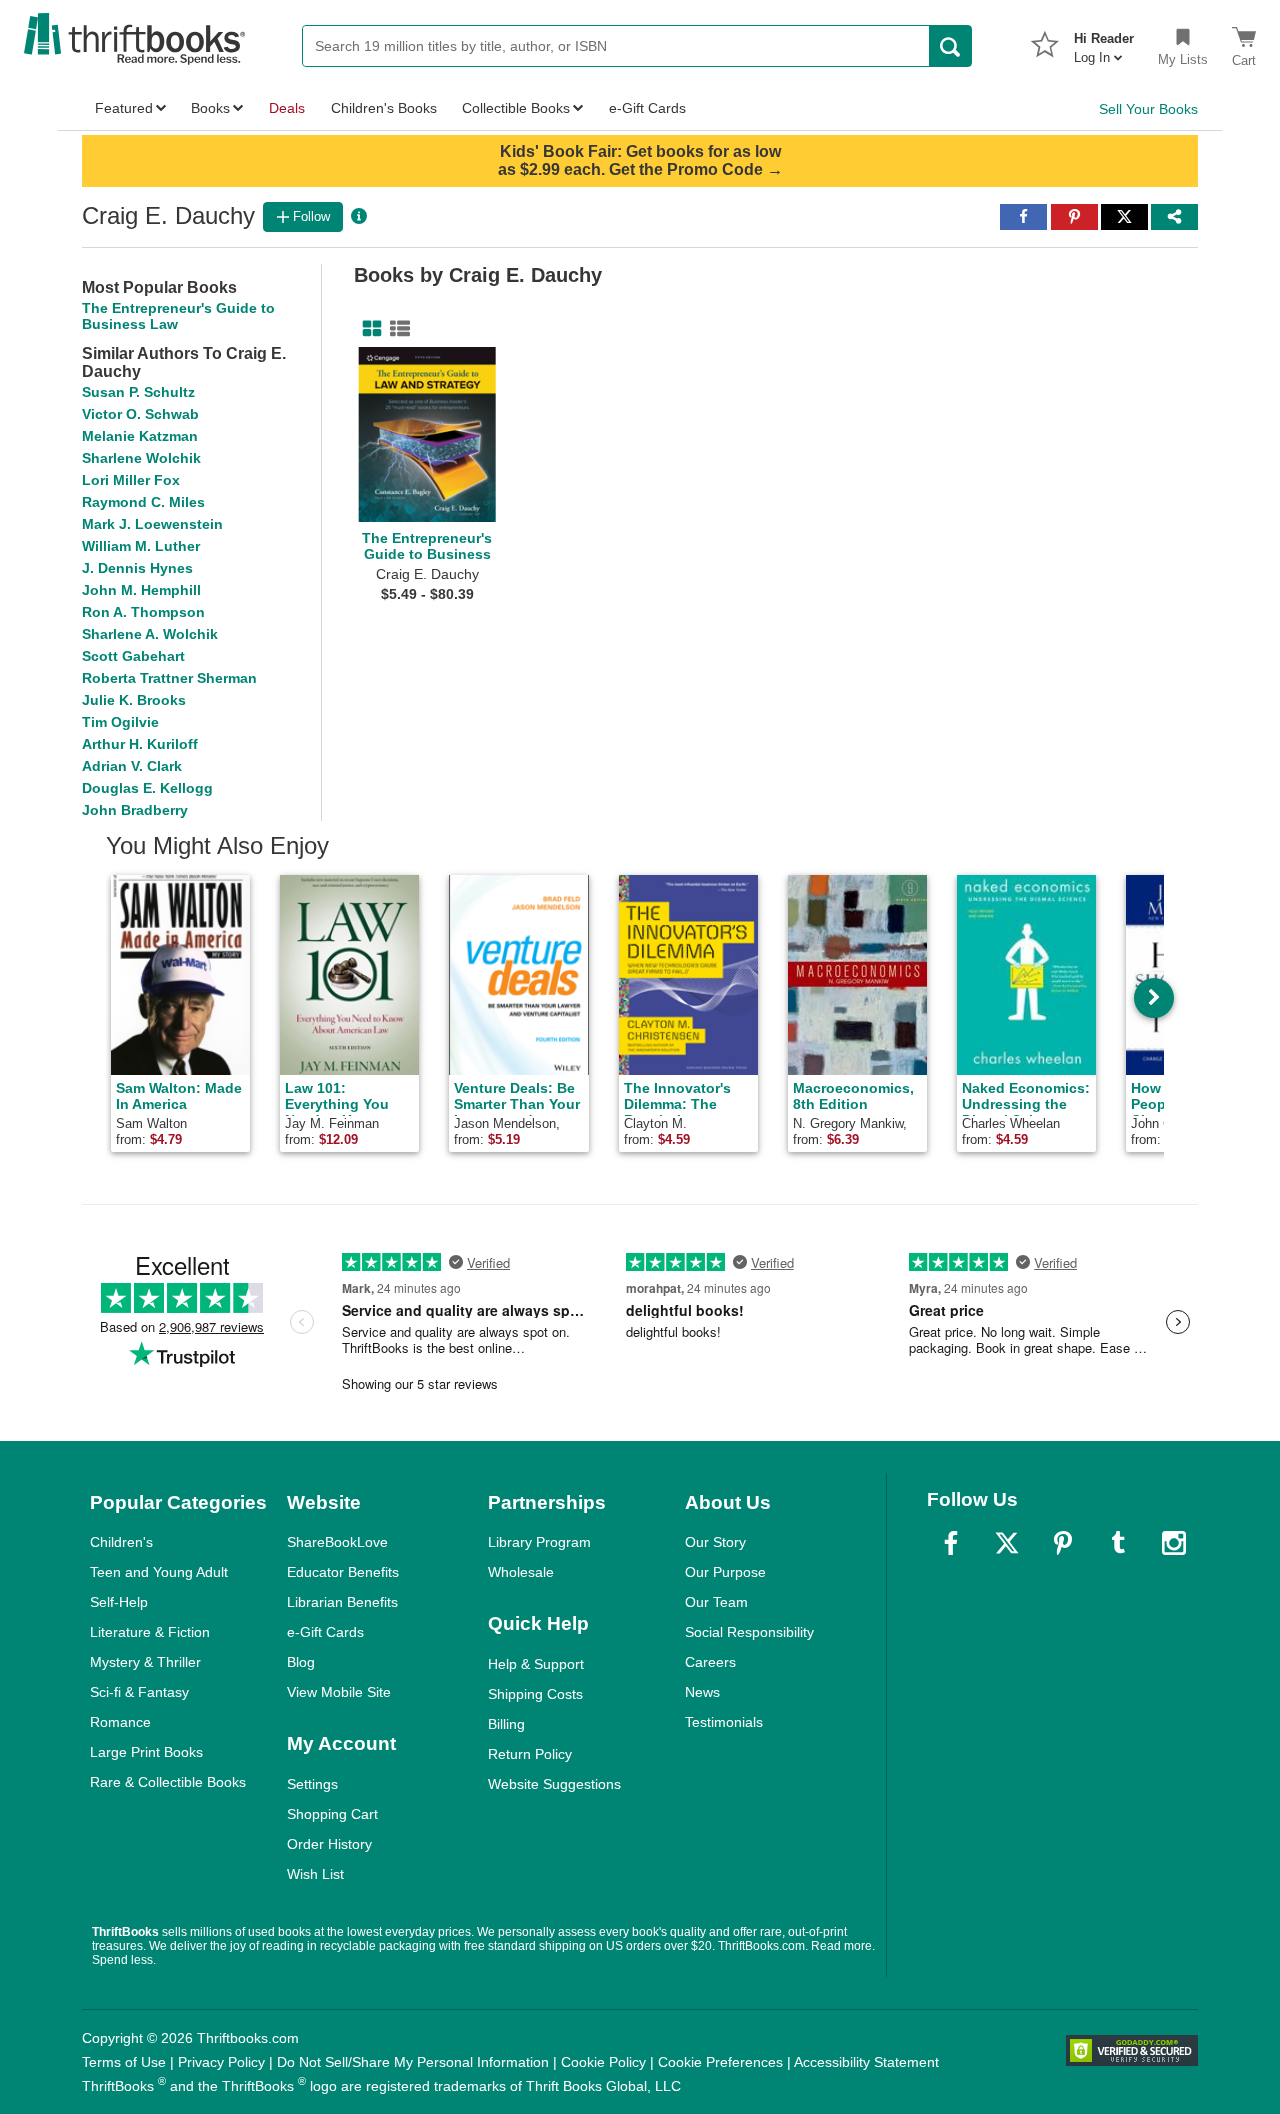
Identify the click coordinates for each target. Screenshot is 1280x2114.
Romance (120, 1722)
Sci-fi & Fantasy (139, 1692)
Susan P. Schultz (138, 392)
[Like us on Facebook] (951, 1543)
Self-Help (119, 1602)
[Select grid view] (368, 329)
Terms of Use (124, 2062)
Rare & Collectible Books (168, 1782)
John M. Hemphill (141, 590)
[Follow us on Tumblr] (1118, 1543)
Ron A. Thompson (143, 612)
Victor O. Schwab (140, 414)
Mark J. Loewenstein (152, 524)
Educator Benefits (343, 1572)
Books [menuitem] (210, 108)
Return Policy (530, 1754)
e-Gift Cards (325, 1632)
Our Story (715, 1542)
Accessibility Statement (866, 2062)
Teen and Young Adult (159, 1572)
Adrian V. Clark (132, 766)
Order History (329, 1844)
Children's (121, 1542)
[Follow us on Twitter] (1007, 1543)
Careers (710, 1662)
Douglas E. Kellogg (147, 788)
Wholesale (521, 1572)
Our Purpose (725, 1572)
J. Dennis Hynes (137, 568)
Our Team (716, 1602)
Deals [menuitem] (287, 108)
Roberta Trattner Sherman (169, 678)
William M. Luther (141, 546)
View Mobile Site (339, 1692)
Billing (506, 1724)
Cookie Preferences (720, 2062)
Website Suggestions (554, 1784)
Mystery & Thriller (145, 1662)
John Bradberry (135, 810)
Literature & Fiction (150, 1632)
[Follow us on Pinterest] (1063, 1543)
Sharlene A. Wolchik (150, 634)
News (702, 1692)
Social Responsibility (749, 1632)
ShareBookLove (337, 1542)
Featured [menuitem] (124, 108)
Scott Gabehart (133, 656)
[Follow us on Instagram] (1174, 1543)
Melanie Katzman (140, 436)
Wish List (315, 1874)
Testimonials (724, 1722)
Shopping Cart (332, 1814)
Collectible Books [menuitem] (516, 108)
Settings (312, 1784)
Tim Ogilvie (120, 722)
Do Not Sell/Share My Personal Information (413, 2062)
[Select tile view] (396, 329)
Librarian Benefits (342, 1602)
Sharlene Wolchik (141, 458)
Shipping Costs (535, 1694)
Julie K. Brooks (134, 700)
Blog (301, 1662)
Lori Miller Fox (131, 480)
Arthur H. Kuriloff (140, 744)
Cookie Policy (603, 2062)
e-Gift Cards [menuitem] (647, 108)
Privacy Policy (221, 2062)
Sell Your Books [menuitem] (1148, 109)
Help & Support (536, 1664)
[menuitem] (1104, 42)
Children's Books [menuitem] (384, 108)
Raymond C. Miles (143, 502)
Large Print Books (146, 1752)
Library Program (539, 1542)
